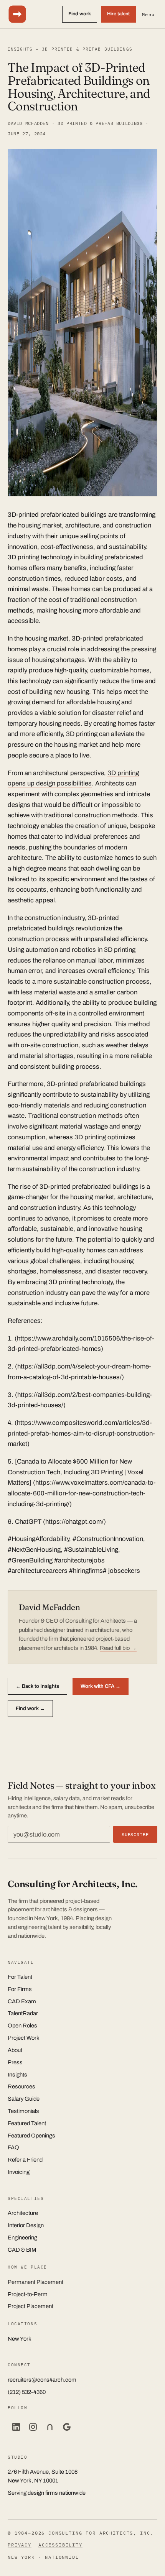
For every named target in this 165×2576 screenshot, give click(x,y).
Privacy (20, 2545)
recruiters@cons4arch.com (42, 2380)
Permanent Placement (35, 2282)
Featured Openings (31, 2136)
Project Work (24, 2038)
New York (20, 2339)
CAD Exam (22, 2001)
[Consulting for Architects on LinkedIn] (16, 2427)
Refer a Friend (25, 2160)
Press (15, 2062)
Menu (148, 14)
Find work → (30, 1708)
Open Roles (22, 2026)
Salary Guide (24, 2099)
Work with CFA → (101, 1686)
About (15, 2050)
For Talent (20, 1977)
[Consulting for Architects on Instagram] (33, 2427)
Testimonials (23, 2111)
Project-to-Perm (28, 2294)
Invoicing (19, 2172)
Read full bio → (118, 1648)
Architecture (23, 2213)
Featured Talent (27, 2123)
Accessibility (60, 2545)
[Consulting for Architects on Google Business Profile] (67, 2427)
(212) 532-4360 (27, 2392)
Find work (80, 14)
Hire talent (118, 14)
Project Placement (31, 2306)
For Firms (20, 1989)
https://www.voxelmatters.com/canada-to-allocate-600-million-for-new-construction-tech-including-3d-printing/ (82, 1493)
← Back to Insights (37, 1686)
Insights (20, 49)
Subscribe (135, 1834)
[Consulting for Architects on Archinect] (50, 2427)
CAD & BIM (22, 2250)
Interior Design (26, 2225)
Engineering (22, 2238)
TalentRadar (23, 2013)
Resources (21, 2086)
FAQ (13, 2147)
